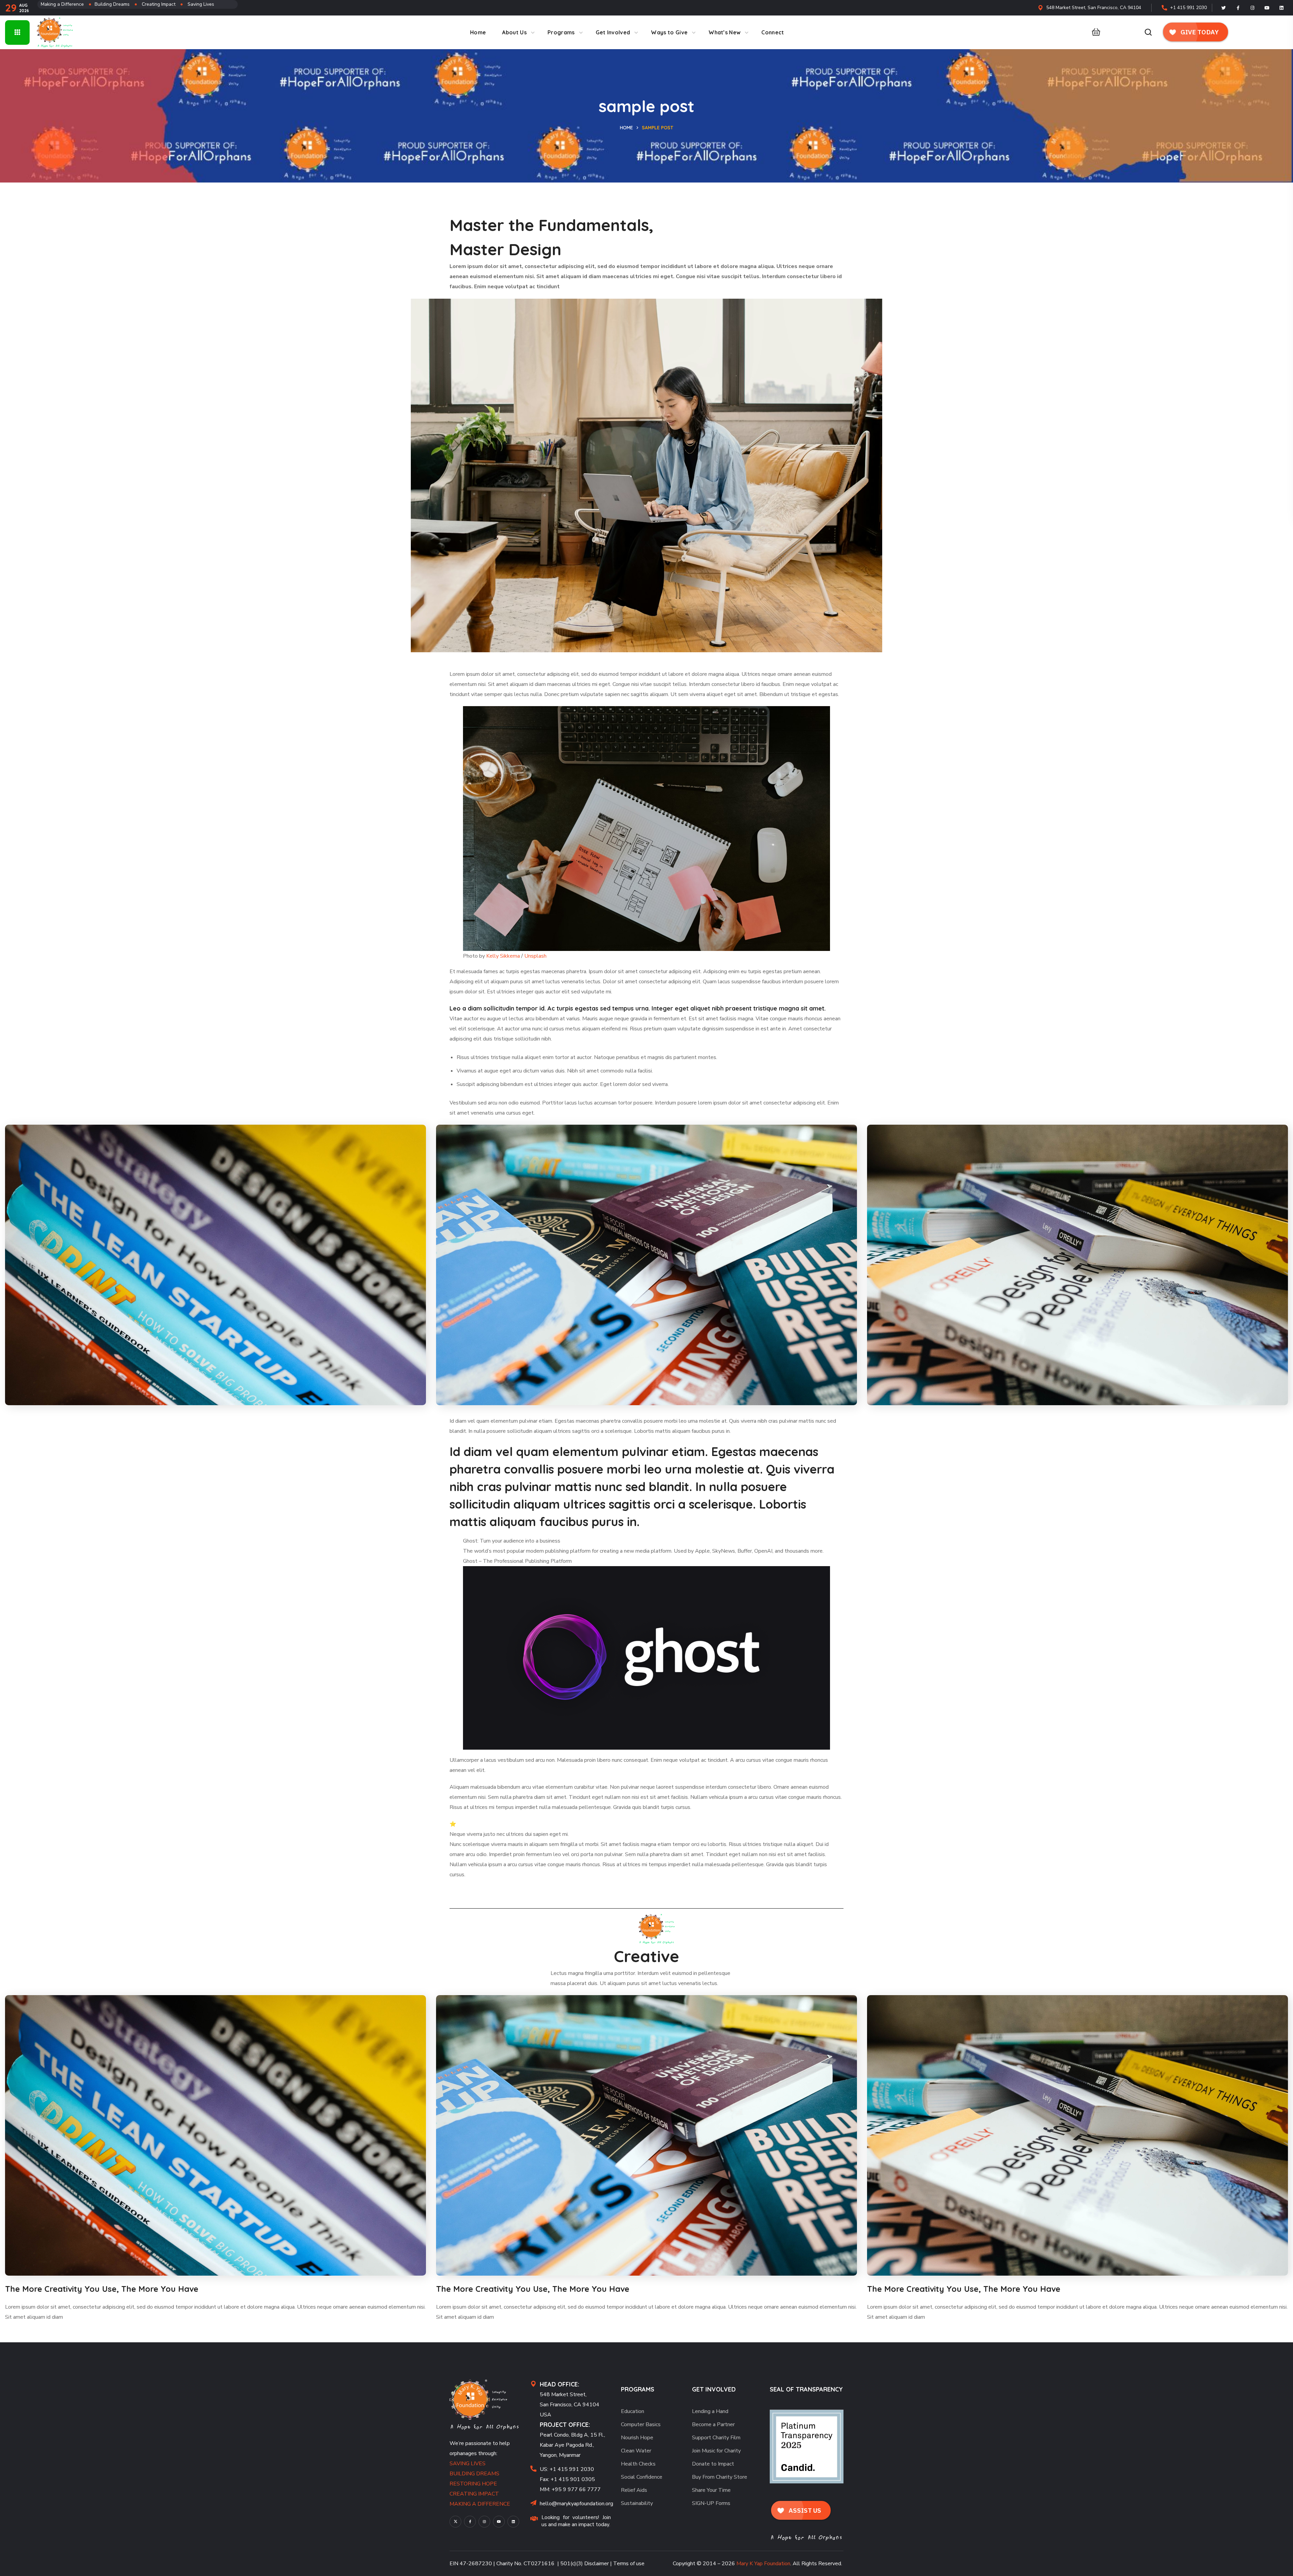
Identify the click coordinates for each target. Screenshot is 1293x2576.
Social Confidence (642, 2477)
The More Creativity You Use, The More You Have (102, 2289)
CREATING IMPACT (474, 2494)
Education (633, 2411)
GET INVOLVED (714, 2389)
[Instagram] (1253, 8)
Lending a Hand (710, 2411)
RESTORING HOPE (473, 2484)
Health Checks (638, 2464)
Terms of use (629, 2564)
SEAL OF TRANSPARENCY (806, 2389)
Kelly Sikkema (503, 956)
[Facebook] (1238, 8)
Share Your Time (711, 2490)
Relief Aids (634, 2490)
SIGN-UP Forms (711, 2503)
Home (626, 128)
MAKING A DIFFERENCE (480, 2504)
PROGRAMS (638, 2389)
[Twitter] (1224, 8)
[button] (1094, 32)
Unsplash (535, 956)
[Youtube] (1267, 8)
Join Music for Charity (716, 2451)
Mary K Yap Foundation (763, 2564)
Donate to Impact (713, 2464)
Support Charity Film (716, 2438)
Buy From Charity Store (720, 2477)
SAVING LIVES (468, 2464)
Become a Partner (713, 2424)
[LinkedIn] (1282, 8)
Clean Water (636, 2451)
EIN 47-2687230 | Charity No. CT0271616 (502, 2564)
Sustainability (637, 2503)
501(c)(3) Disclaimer (585, 2564)
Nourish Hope (637, 2438)
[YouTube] (499, 2522)
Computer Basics (641, 2424)
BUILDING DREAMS (474, 2474)
